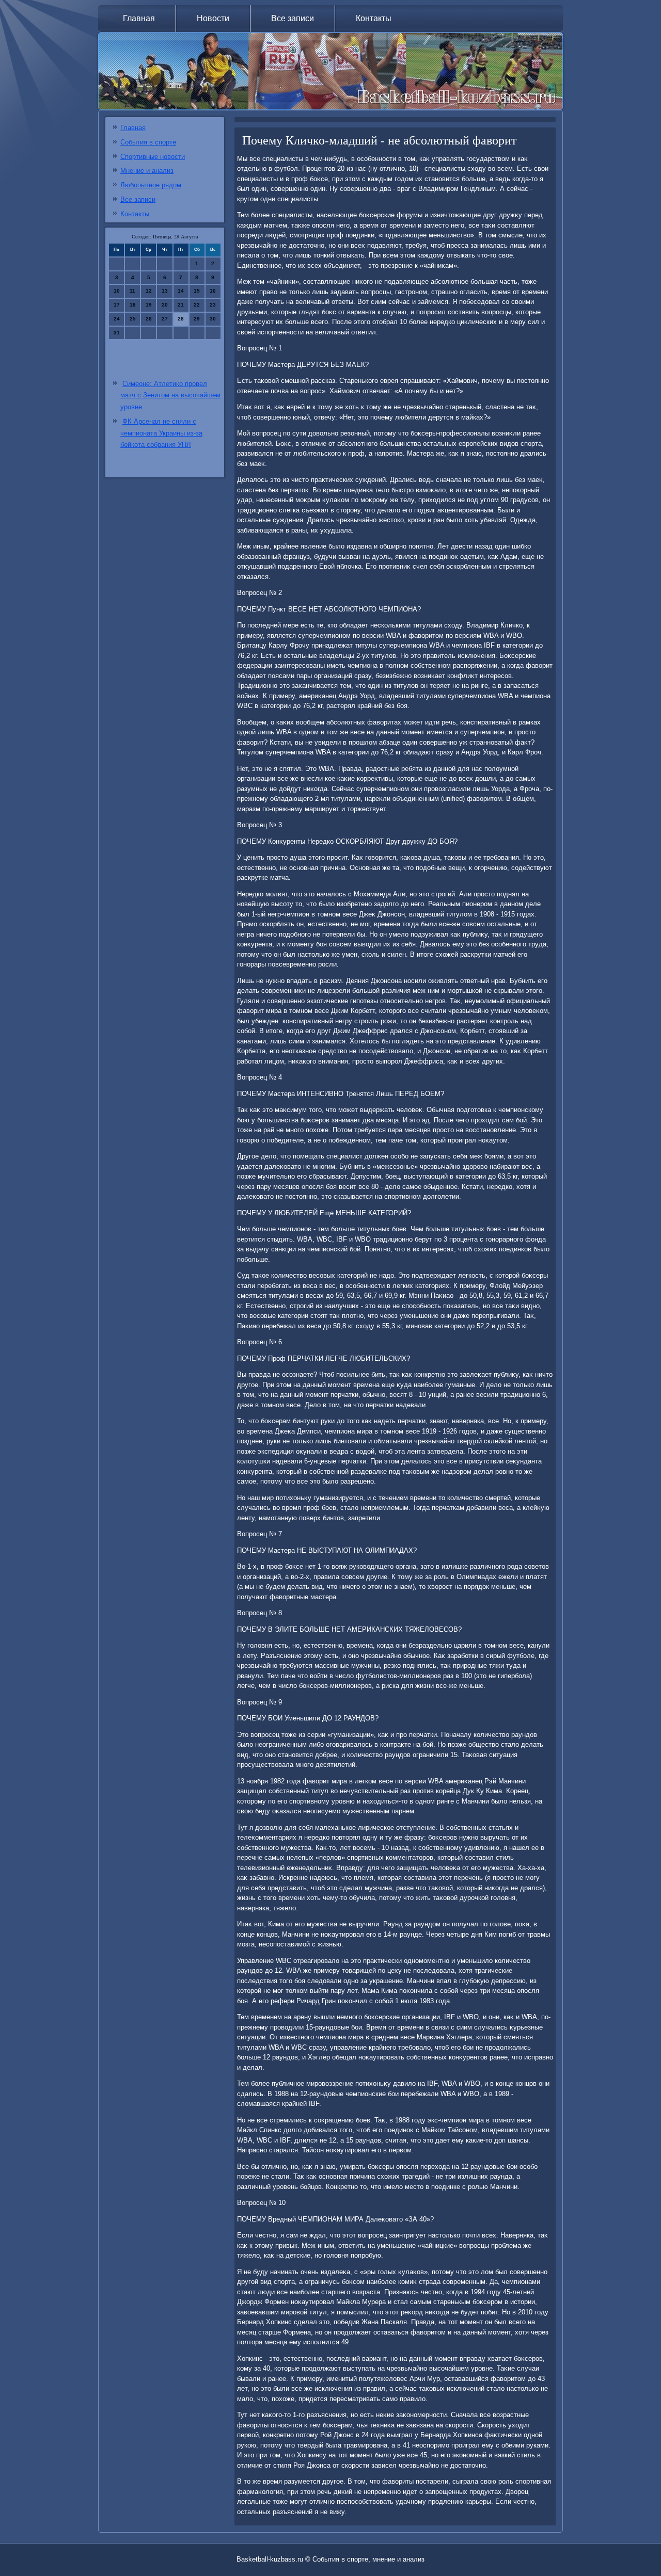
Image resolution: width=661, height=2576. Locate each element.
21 (181, 305)
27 (165, 319)
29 (197, 319)
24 (117, 319)
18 (133, 305)
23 (213, 305)
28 (181, 319)
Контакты (374, 18)
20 (165, 305)
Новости (213, 18)
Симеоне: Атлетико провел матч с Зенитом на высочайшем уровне (170, 396)
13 (165, 291)
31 (117, 333)
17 (117, 305)
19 (149, 305)
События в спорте (148, 142)
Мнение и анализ (147, 171)
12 (149, 291)
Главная (139, 18)
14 (181, 291)
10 (117, 291)
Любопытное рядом (151, 185)
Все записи (293, 18)
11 (132, 291)
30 (213, 319)
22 (197, 305)
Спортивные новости (153, 157)
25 (133, 319)
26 (149, 319)
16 (213, 291)
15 (197, 291)
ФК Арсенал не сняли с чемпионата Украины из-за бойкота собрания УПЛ (161, 433)
